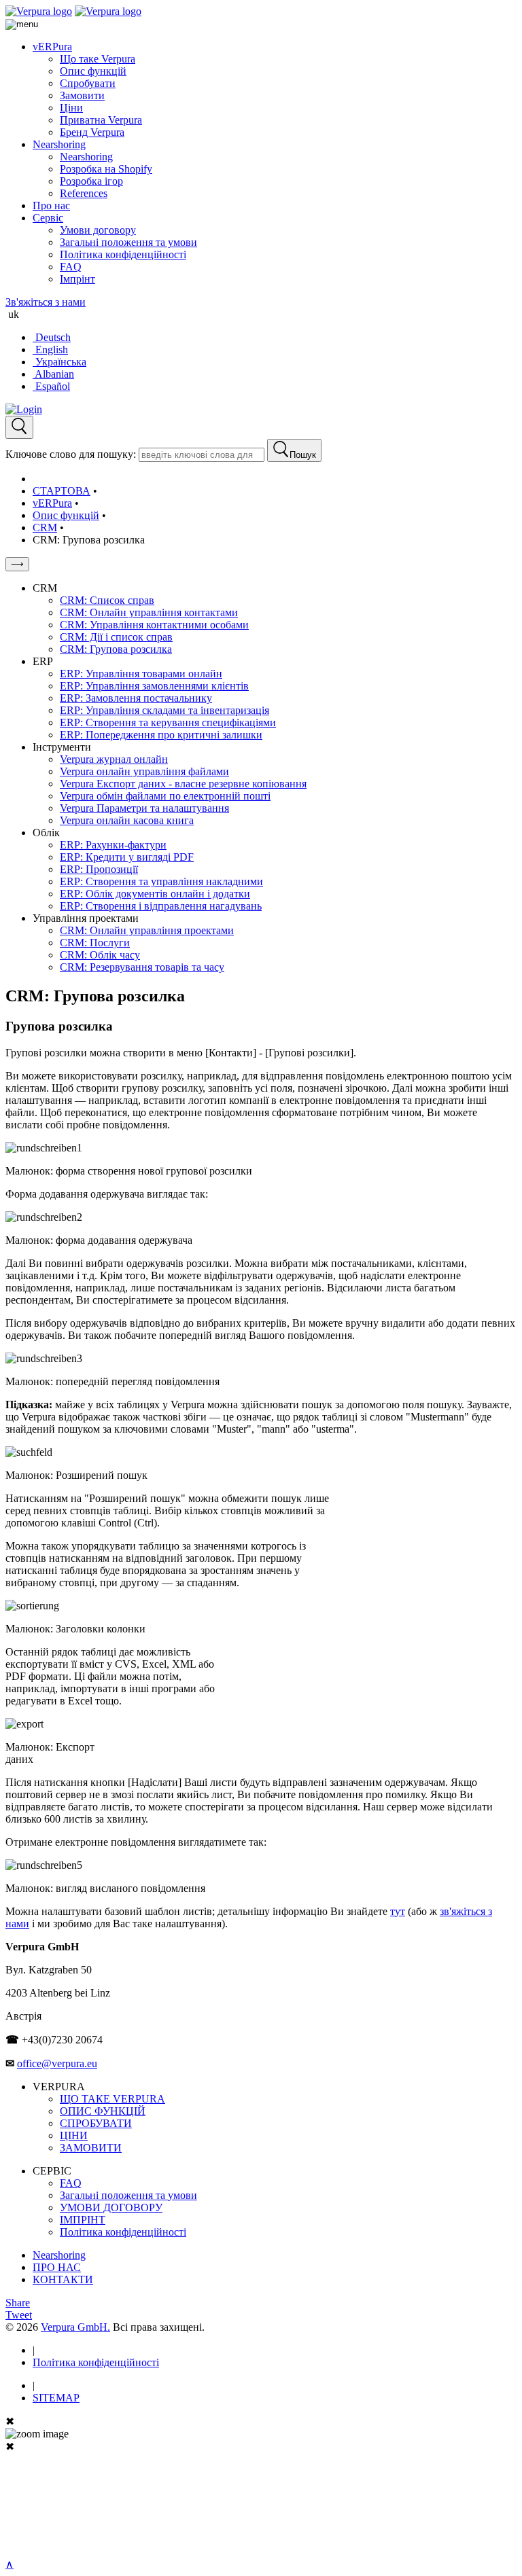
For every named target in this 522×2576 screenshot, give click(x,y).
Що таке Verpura (98, 59)
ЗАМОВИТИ (91, 2148)
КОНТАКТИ (63, 2279)
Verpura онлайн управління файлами (144, 771)
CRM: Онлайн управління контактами (149, 612)
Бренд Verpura (92, 132)
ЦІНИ (74, 2135)
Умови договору (98, 230)
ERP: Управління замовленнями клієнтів (154, 686)
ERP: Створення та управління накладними (161, 881)
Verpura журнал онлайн (114, 759)
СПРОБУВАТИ (96, 2123)
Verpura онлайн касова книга (127, 820)
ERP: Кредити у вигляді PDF (127, 857)
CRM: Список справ (107, 600)
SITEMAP (56, 2398)
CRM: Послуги (95, 943)
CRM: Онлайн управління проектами (147, 930)
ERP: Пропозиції (99, 869)
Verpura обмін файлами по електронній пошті (165, 796)
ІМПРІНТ (83, 2220)
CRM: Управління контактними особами (154, 625)
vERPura (52, 47)
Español (51, 386)
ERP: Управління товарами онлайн (141, 674)
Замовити (82, 95)
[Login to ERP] (24, 409)
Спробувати (88, 83)
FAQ (71, 267)
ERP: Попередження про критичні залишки (161, 735)
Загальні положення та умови (128, 242)
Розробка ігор (91, 181)
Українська (59, 362)
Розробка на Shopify (106, 169)
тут (398, 1911)
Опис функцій (93, 71)
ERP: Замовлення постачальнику (136, 698)
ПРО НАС (57, 2267)
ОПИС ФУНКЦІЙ (103, 2111)
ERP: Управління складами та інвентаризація (164, 710)
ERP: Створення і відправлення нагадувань (161, 906)
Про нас (51, 205)
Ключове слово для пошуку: (71, 454)
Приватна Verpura (101, 120)
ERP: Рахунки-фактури (113, 845)
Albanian (53, 374)
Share (18, 2303)
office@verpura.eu (57, 2063)
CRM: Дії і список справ (116, 637)
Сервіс (48, 218)
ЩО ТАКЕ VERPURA (112, 2099)
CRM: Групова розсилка (116, 649)
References (84, 193)
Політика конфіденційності (123, 254)
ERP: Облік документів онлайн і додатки (155, 894)
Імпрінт (77, 279)
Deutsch (52, 337)
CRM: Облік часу (100, 955)
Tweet (19, 2315)
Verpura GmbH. (75, 2327)
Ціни (71, 108)
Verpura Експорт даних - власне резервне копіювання (183, 784)
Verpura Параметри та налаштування (144, 808)
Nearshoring (59, 144)
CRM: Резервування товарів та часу (142, 967)
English (50, 350)
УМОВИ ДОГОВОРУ (111, 2207)
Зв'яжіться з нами (46, 302)
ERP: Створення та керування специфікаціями (168, 722)
